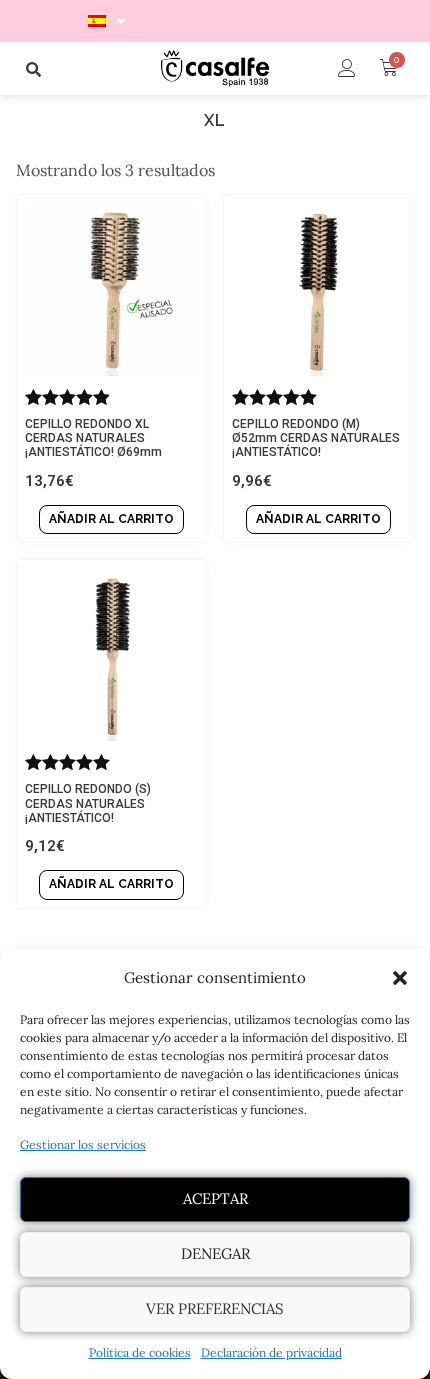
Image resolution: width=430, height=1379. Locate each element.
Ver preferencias (215, 1308)
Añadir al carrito (111, 519)
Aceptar (215, 1198)
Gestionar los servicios (83, 1144)
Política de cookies (140, 1352)
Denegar (215, 1253)
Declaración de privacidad (271, 1352)
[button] (400, 978)
